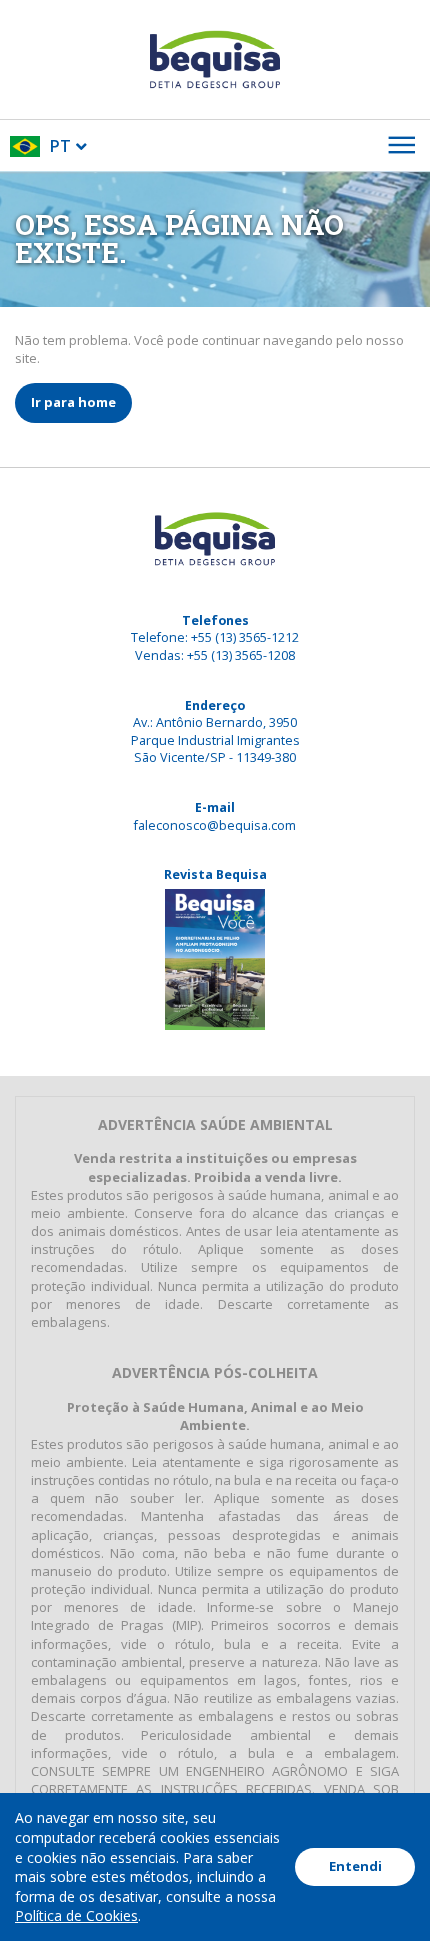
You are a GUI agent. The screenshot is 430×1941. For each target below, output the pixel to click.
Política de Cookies (76, 1915)
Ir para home (73, 402)
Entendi (355, 1866)
